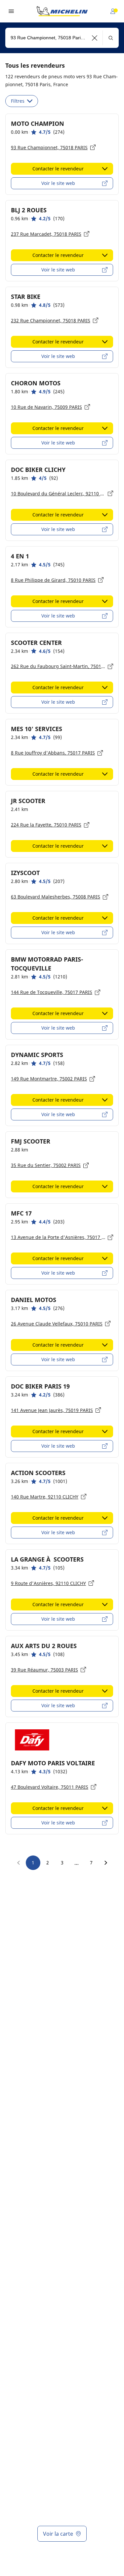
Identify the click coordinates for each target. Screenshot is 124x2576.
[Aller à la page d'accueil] (62, 11)
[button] (95, 38)
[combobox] (62, 38)
